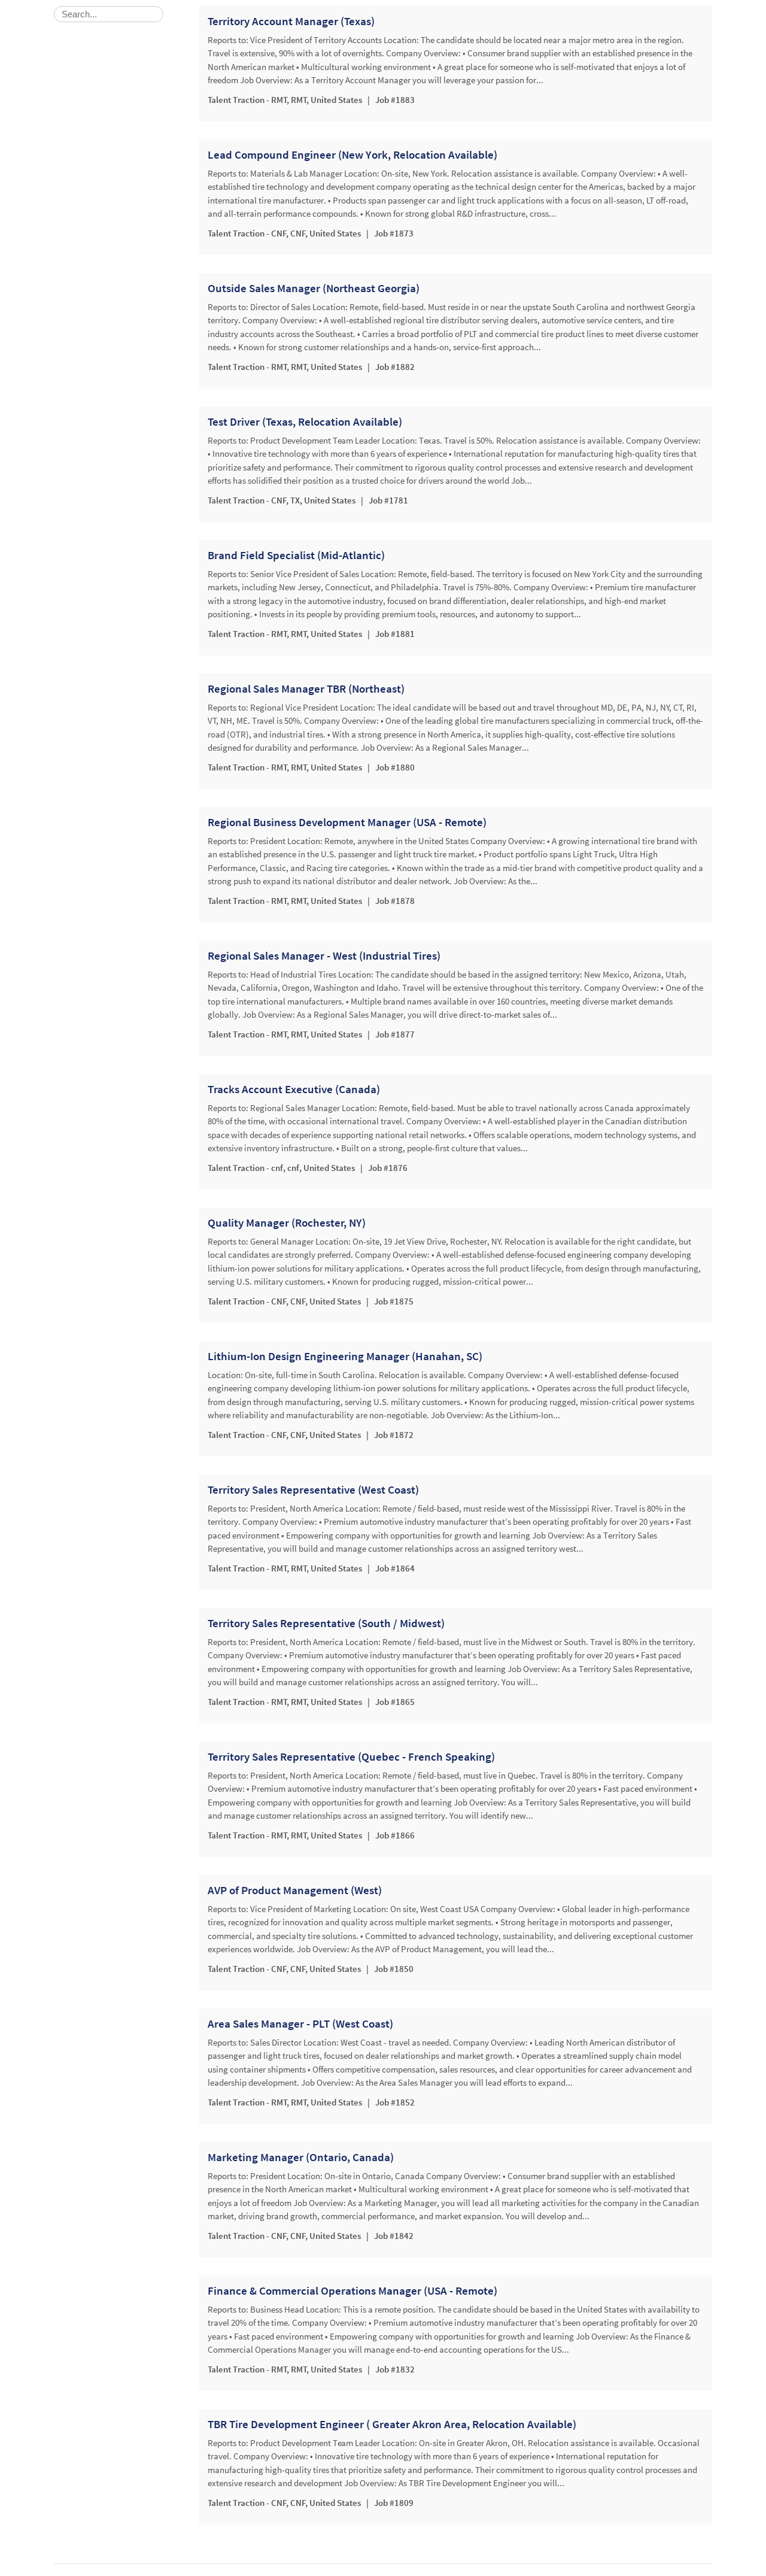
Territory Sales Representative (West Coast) (313, 1490)
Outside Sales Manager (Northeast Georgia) (314, 289)
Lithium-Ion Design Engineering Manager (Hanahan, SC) (345, 1357)
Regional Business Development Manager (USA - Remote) (347, 823)
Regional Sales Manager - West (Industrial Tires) (324, 956)
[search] (109, 14)
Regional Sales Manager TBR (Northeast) (306, 689)
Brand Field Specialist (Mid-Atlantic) (296, 556)
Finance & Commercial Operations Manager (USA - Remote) (352, 2291)
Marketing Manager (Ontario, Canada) (301, 2158)
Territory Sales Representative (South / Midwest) (326, 1624)
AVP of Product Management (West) (295, 1891)
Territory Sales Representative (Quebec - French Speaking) (351, 1757)
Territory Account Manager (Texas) (291, 22)
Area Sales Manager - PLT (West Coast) (300, 2024)
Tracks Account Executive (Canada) (294, 1090)
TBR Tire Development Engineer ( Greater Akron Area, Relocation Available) (392, 2425)
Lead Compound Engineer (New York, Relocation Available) (352, 155)
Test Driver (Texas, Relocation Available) (305, 422)
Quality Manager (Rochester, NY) (287, 1223)
